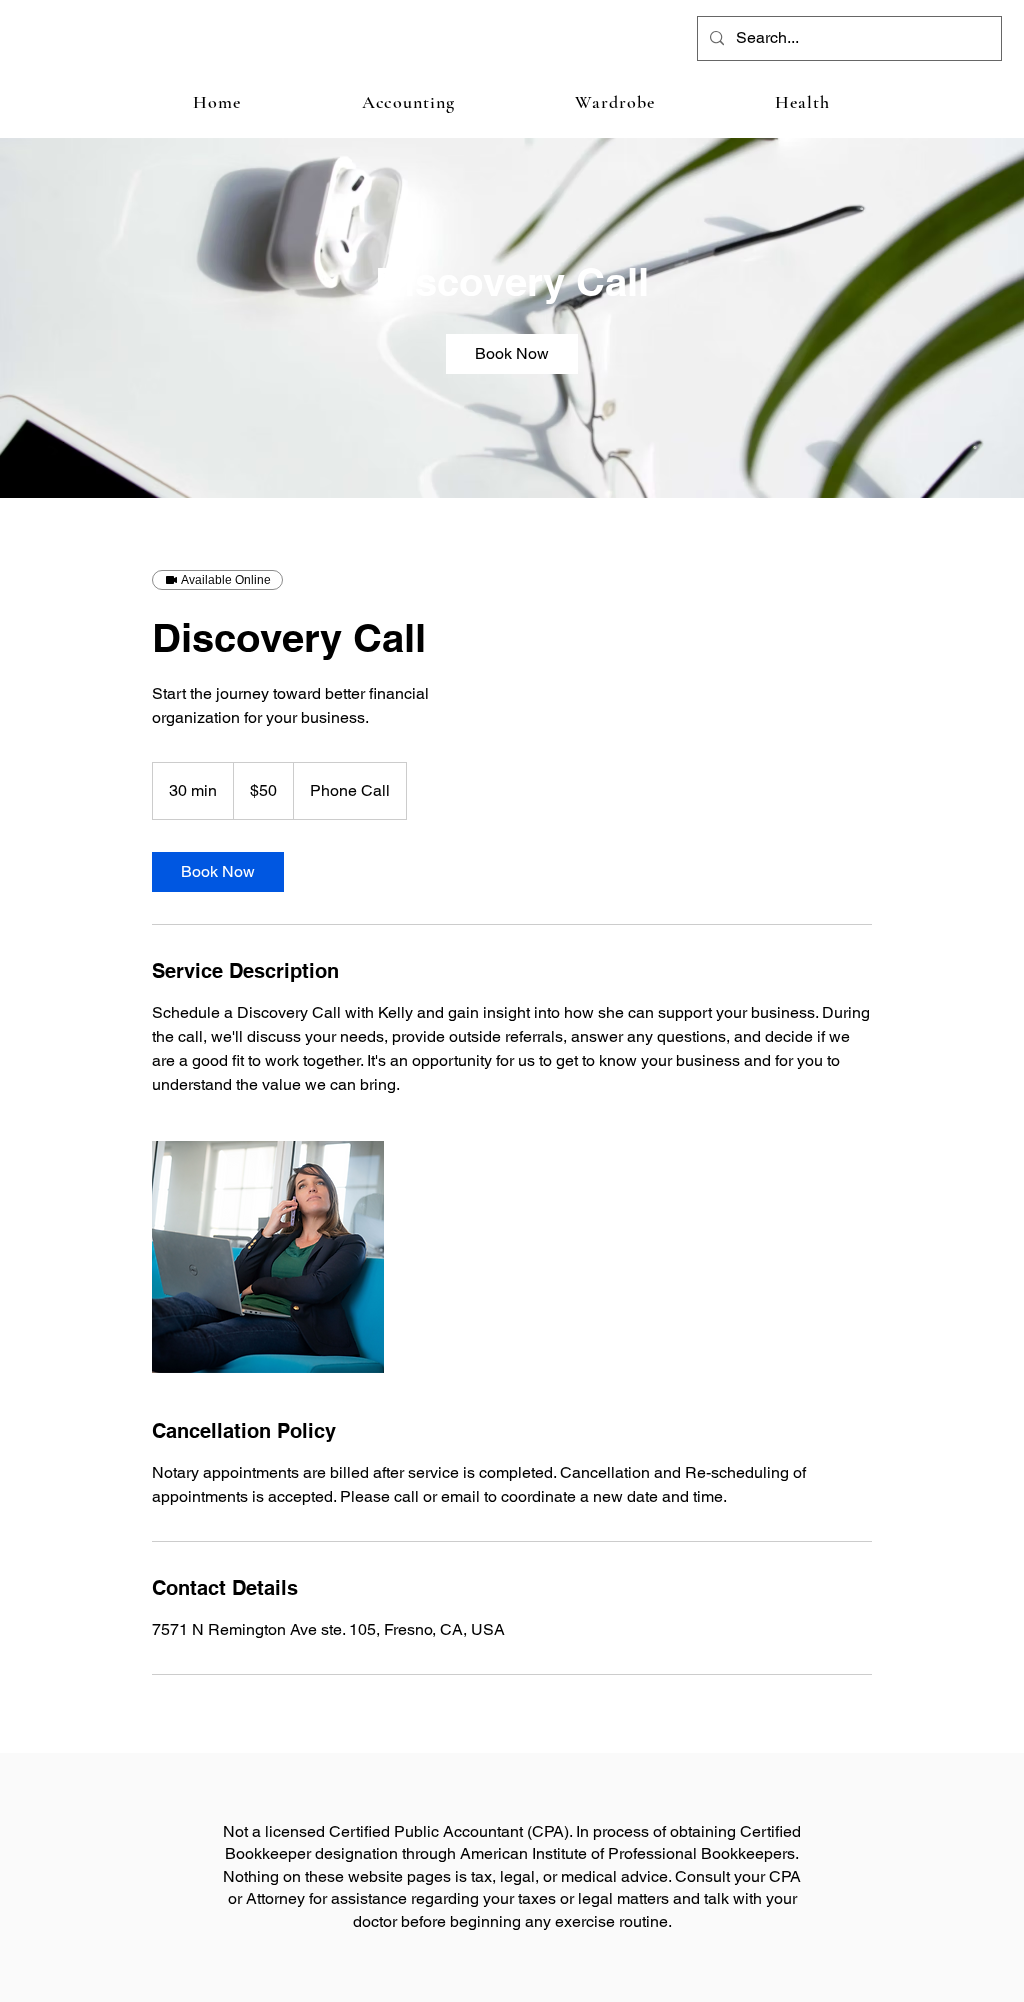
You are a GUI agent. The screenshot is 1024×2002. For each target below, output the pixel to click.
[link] (512, 354)
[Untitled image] (268, 1257)
